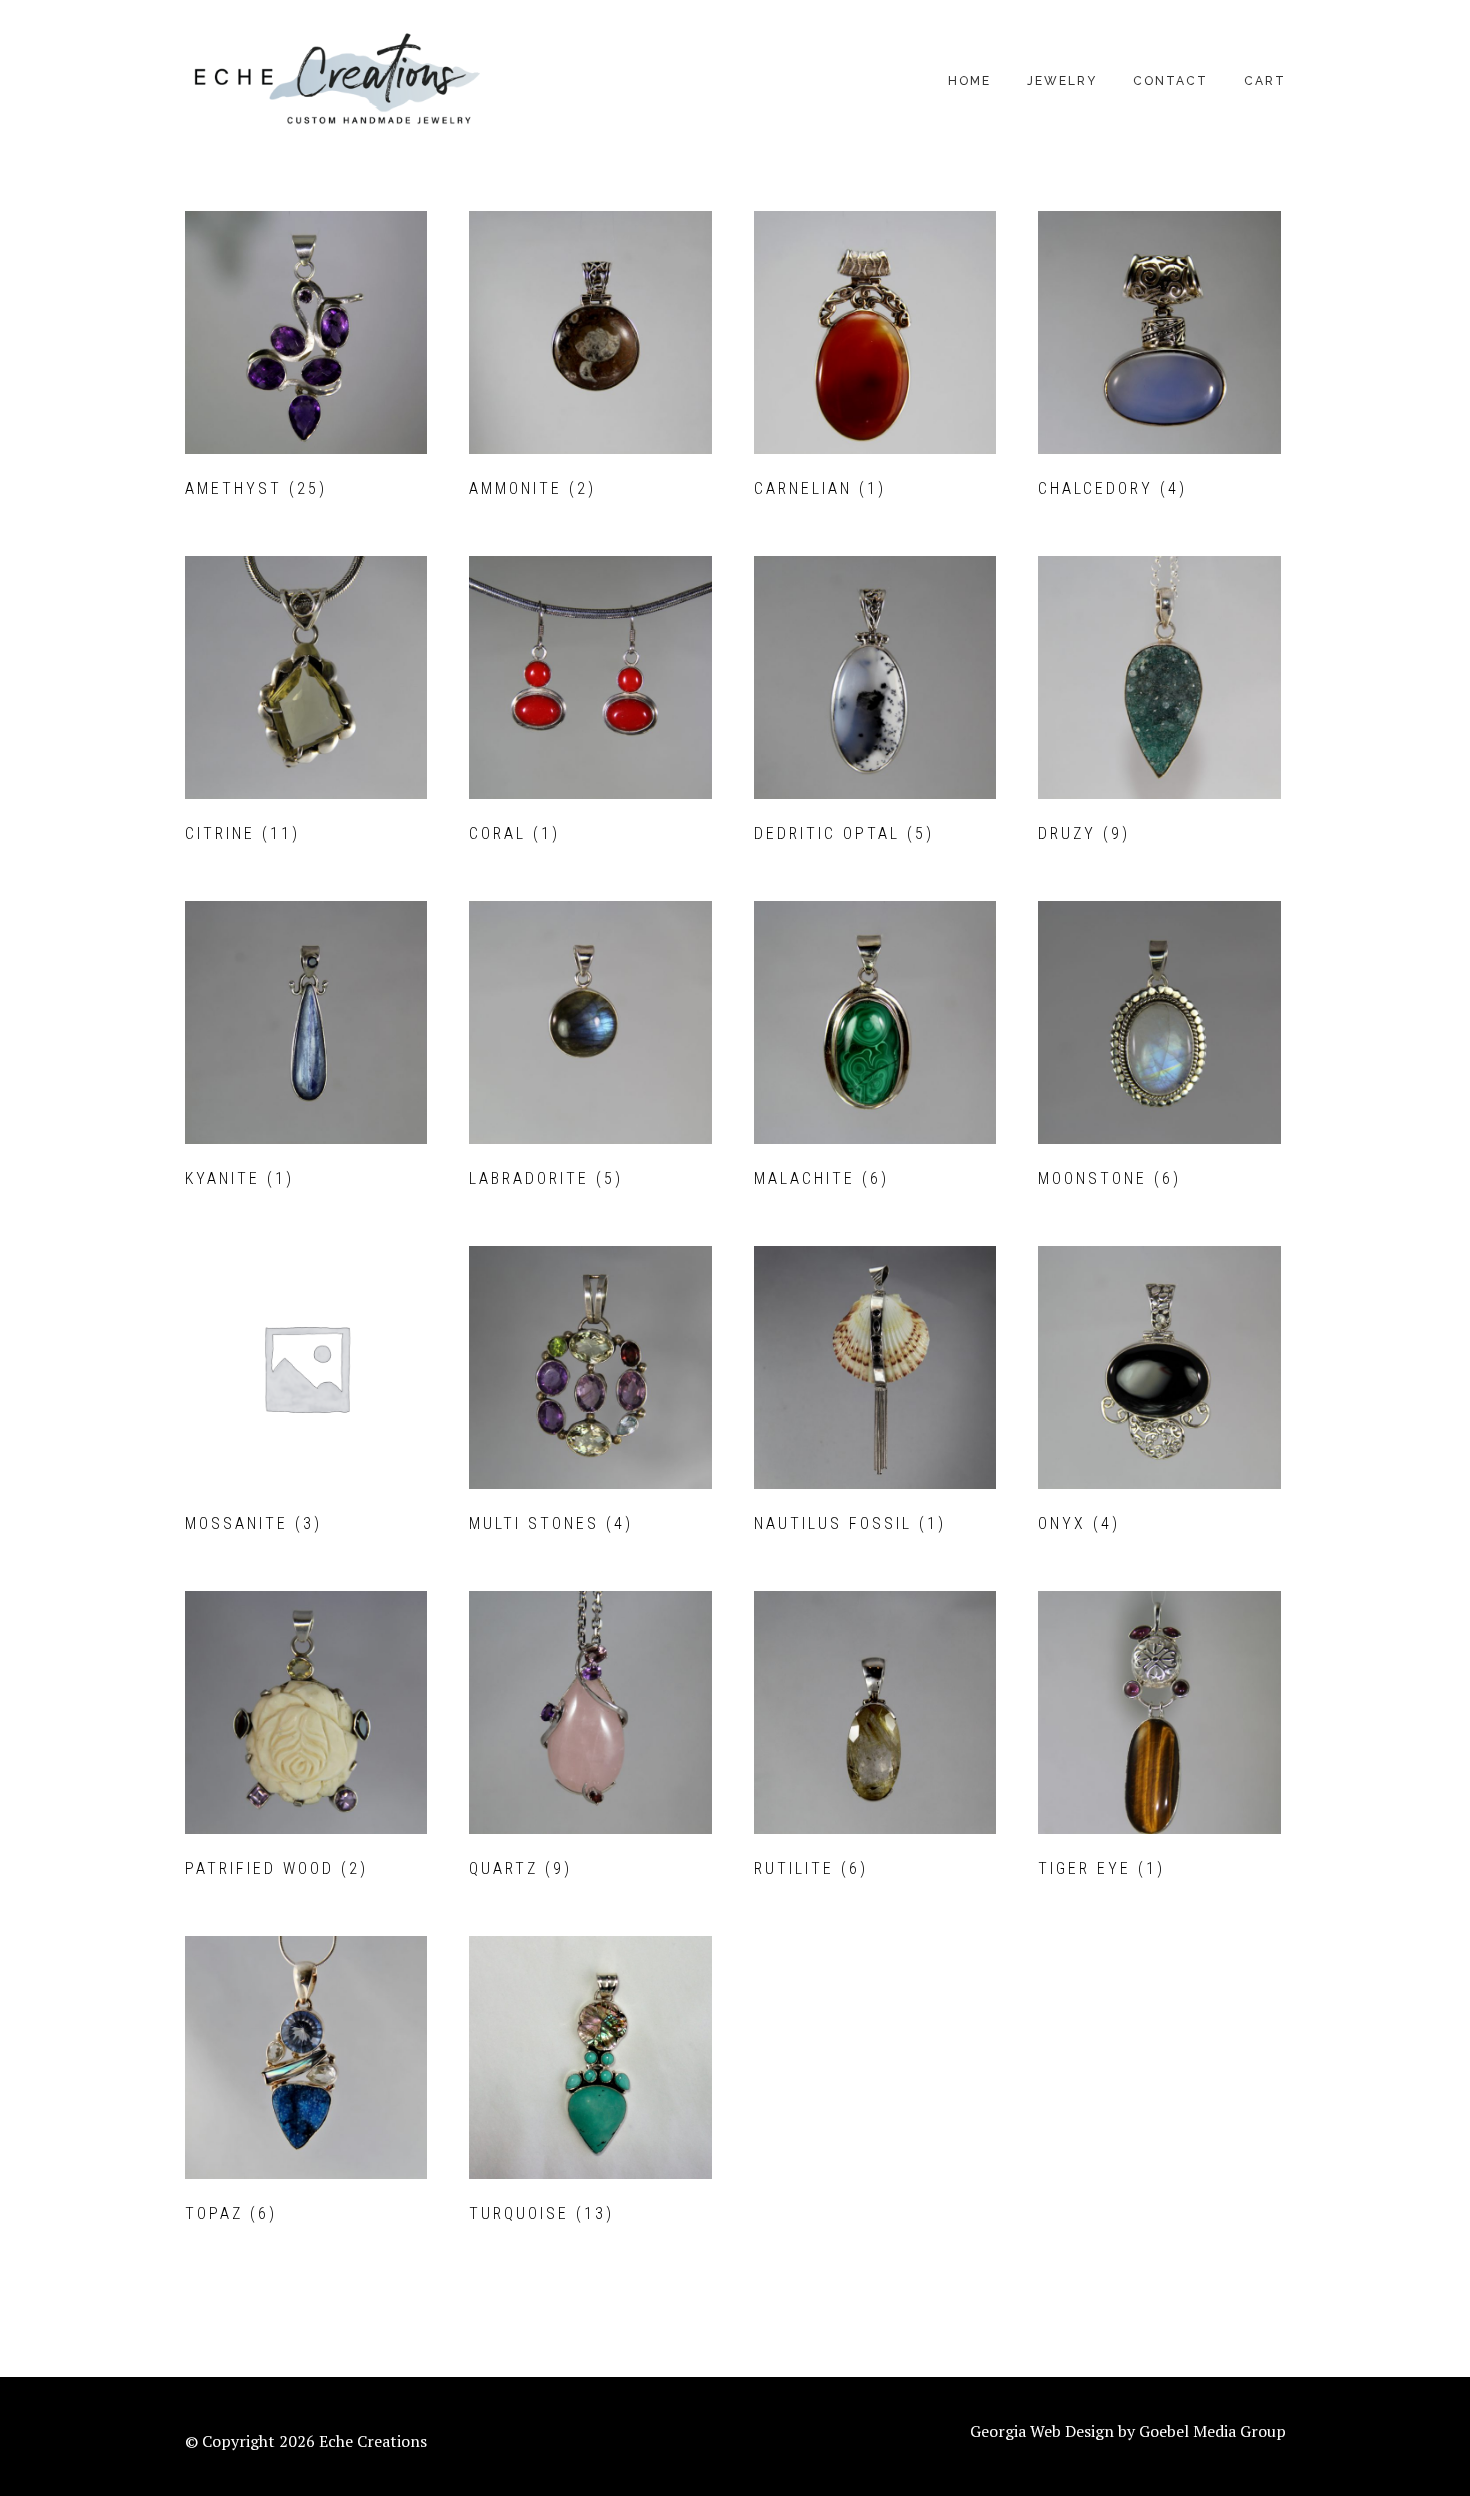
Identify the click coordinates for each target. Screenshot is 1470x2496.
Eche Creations (335, 80)
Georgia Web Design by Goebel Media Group (1128, 2431)
